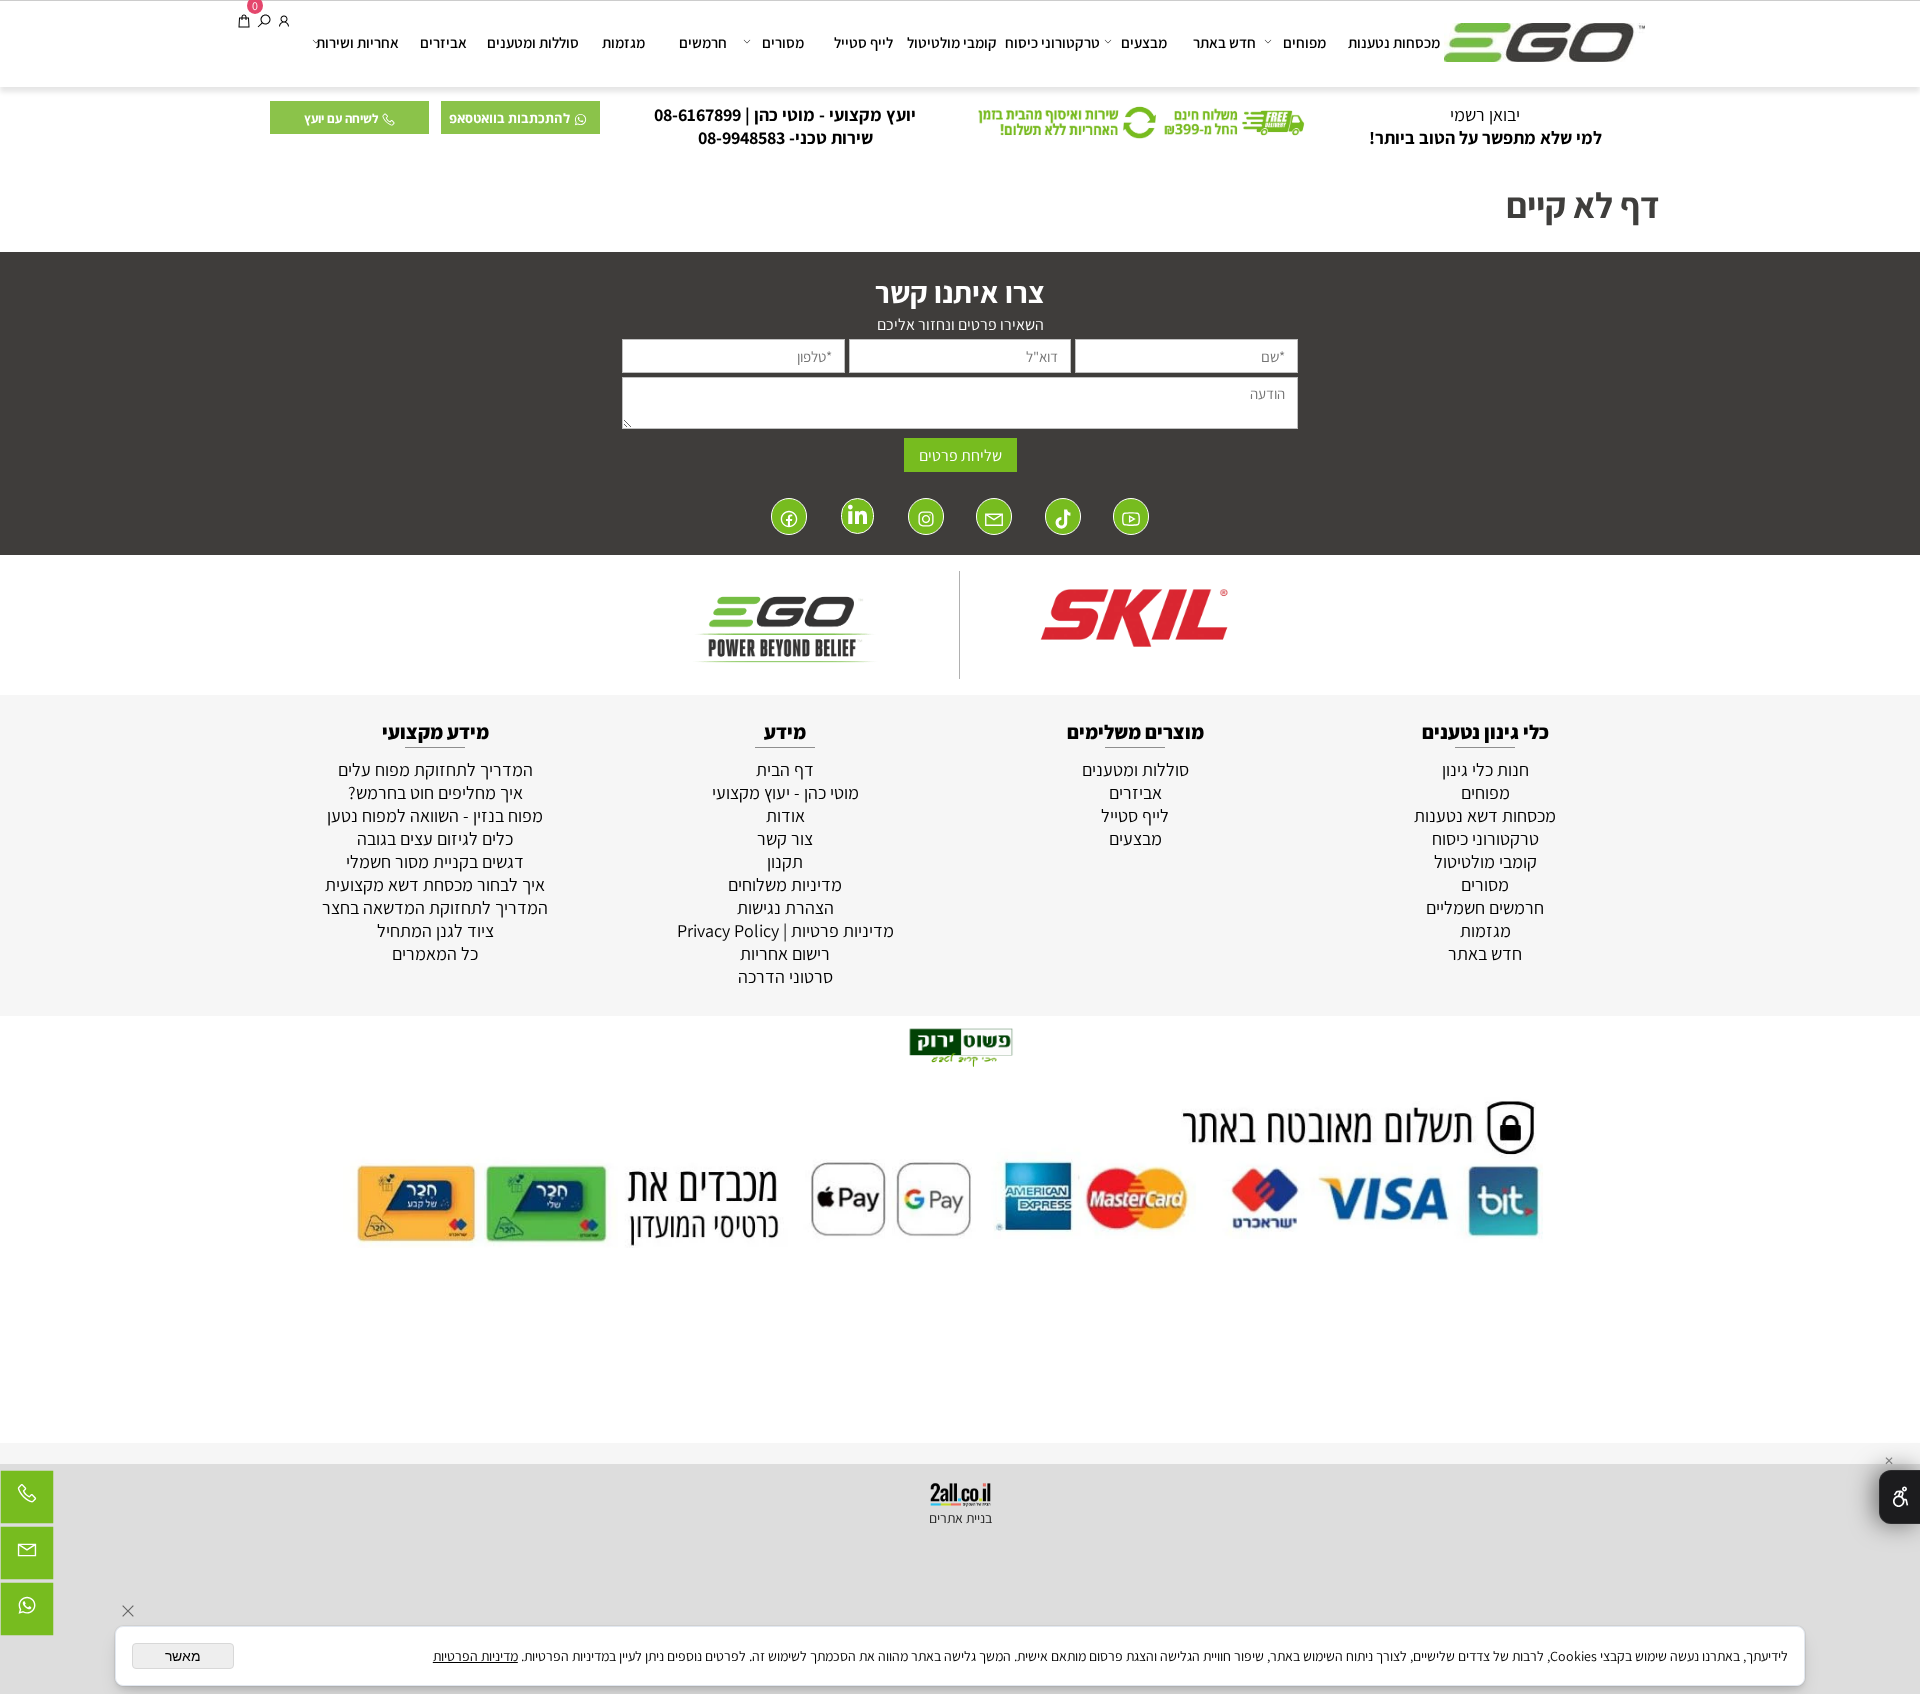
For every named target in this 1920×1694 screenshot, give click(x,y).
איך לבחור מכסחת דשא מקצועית (435, 884)
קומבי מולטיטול (952, 42)
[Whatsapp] (27, 1614)
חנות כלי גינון (1485, 769)
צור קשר (785, 838)
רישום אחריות (785, 953)
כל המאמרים (435, 953)
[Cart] (244, 21)
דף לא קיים (1583, 204)
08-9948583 (741, 137)
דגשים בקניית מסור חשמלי (435, 861)
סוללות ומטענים (533, 42)
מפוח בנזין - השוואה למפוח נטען (435, 815)
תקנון (785, 861)
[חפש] (264, 21)
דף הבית (785, 769)
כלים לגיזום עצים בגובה (435, 838)
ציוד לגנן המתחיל (435, 930)
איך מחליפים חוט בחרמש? (435, 792)
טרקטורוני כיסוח (1052, 42)
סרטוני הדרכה (785, 976)
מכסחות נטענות (1394, 42)
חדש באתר (1224, 42)
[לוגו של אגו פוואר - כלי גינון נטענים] (1544, 32)
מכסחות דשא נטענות (1485, 815)
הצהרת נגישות (785, 907)
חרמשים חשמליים (1485, 907)
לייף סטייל (863, 42)
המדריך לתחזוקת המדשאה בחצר (435, 907)
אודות (785, 815)
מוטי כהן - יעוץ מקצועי (785, 792)
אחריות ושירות (357, 42)
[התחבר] (284, 21)
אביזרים (443, 42)
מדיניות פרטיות (842, 930)
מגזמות (623, 42)
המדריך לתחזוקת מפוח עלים (435, 769)
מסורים (783, 42)
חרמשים (703, 42)
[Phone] (27, 1502)
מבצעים (1144, 42)
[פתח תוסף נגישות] (1899, 1497)
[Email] (27, 1558)
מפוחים (1304, 42)
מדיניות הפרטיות (475, 1656)
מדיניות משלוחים (785, 884)
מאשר (183, 1656)
